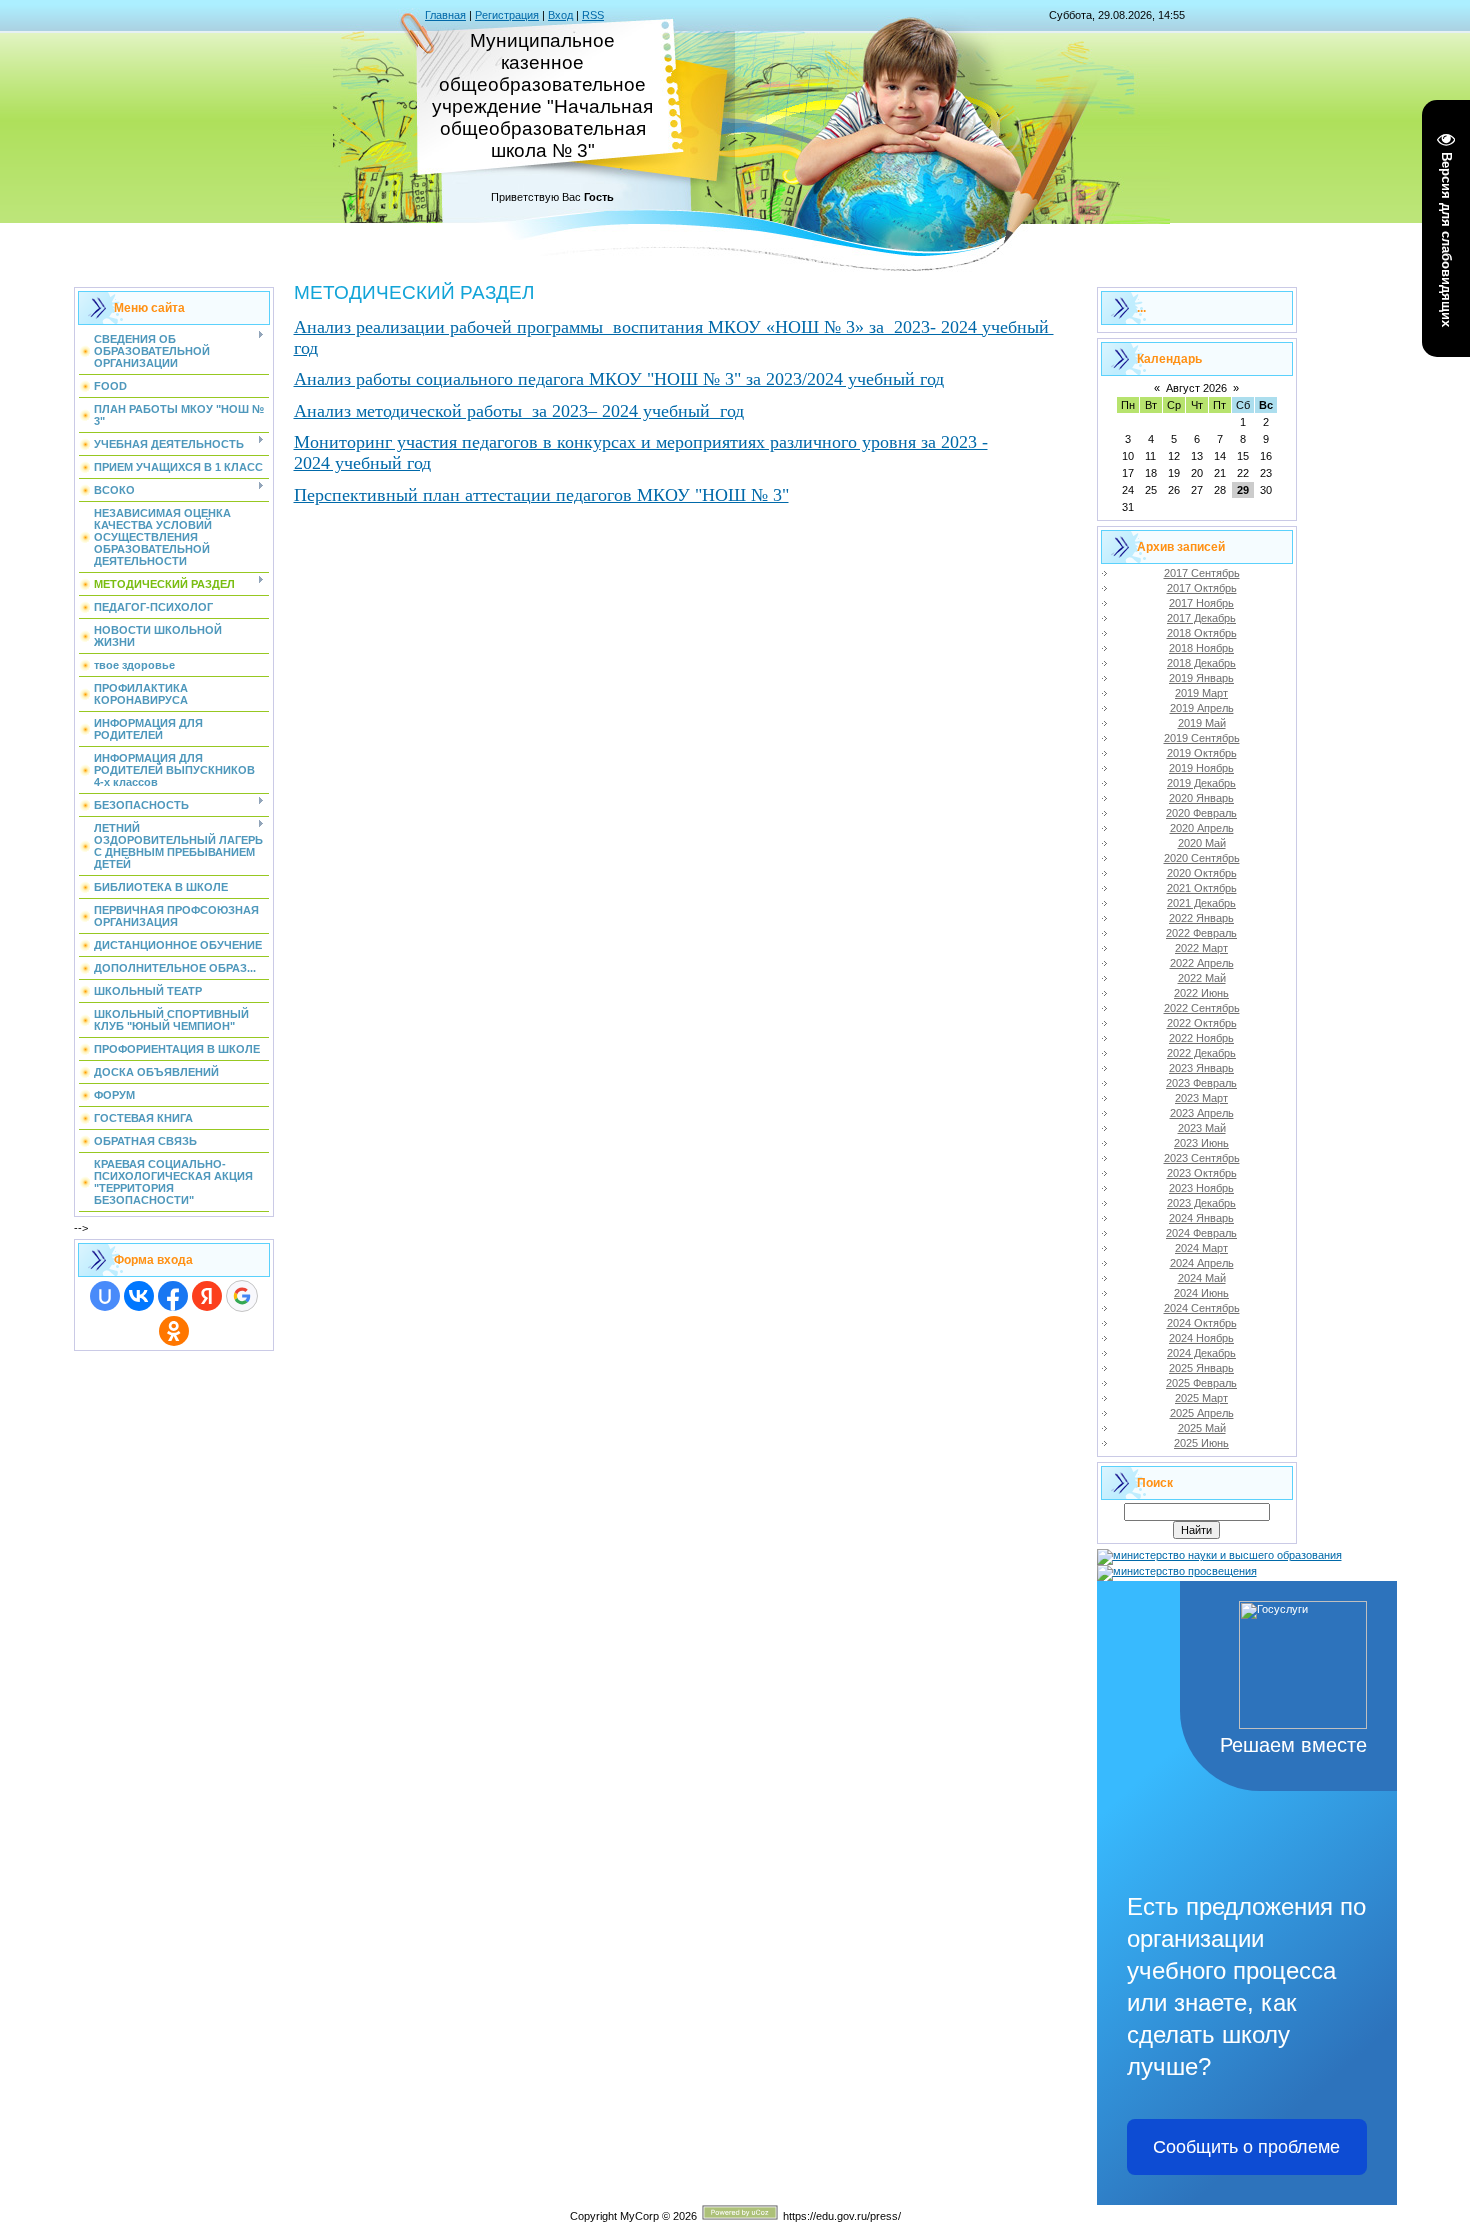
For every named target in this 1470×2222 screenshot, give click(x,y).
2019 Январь (1201, 678)
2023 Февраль (1201, 1083)
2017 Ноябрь (1201, 603)
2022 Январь (1201, 918)
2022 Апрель (1202, 963)
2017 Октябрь (1202, 588)
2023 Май (1202, 1128)
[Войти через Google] (242, 1296)
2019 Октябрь (1202, 753)
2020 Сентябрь (1202, 858)
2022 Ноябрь (1201, 1038)
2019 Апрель (1202, 708)
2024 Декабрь (1201, 1353)
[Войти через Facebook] (173, 1296)
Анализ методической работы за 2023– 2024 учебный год (519, 411)
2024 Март (1201, 1248)
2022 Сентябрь (1202, 1008)
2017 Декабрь (1201, 618)
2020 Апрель (1202, 828)
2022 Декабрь (1201, 1053)
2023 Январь (1201, 1068)
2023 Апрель (1202, 1113)
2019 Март (1201, 693)
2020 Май (1202, 843)
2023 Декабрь (1201, 1203)
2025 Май (1202, 1428)
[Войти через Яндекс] (207, 1296)
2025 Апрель (1202, 1413)
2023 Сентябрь (1202, 1158)
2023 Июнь (1201, 1143)
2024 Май (1202, 1278)
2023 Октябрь (1202, 1173)
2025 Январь (1201, 1368)
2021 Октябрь (1202, 888)
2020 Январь (1201, 798)
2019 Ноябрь (1201, 768)
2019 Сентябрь (1202, 738)
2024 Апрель (1202, 1263)
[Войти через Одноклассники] (174, 1331)
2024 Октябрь (1202, 1323)
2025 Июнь (1201, 1443)
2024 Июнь (1201, 1293)
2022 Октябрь (1202, 1023)
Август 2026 (1196, 388)
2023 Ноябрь (1201, 1188)
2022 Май (1202, 978)
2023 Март (1201, 1098)
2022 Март (1201, 948)
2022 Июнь (1201, 993)
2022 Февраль (1201, 933)
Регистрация (507, 15)
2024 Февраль (1201, 1233)
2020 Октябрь (1202, 873)
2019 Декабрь (1201, 783)
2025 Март (1201, 1398)
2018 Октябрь (1202, 633)
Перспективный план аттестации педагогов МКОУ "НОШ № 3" (541, 495)
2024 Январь (1201, 1218)
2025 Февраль (1201, 1383)
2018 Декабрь (1201, 663)
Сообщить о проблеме (1246, 2147)
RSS (593, 15)
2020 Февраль (1201, 813)
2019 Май (1202, 723)
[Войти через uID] (105, 1296)
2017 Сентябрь (1202, 573)
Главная (445, 15)
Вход (560, 15)
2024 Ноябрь (1201, 1338)
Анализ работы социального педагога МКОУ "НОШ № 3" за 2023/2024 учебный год (619, 379)
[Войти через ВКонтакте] (139, 1296)
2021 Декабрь (1201, 903)
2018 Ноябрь (1201, 648)
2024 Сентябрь (1202, 1308)
